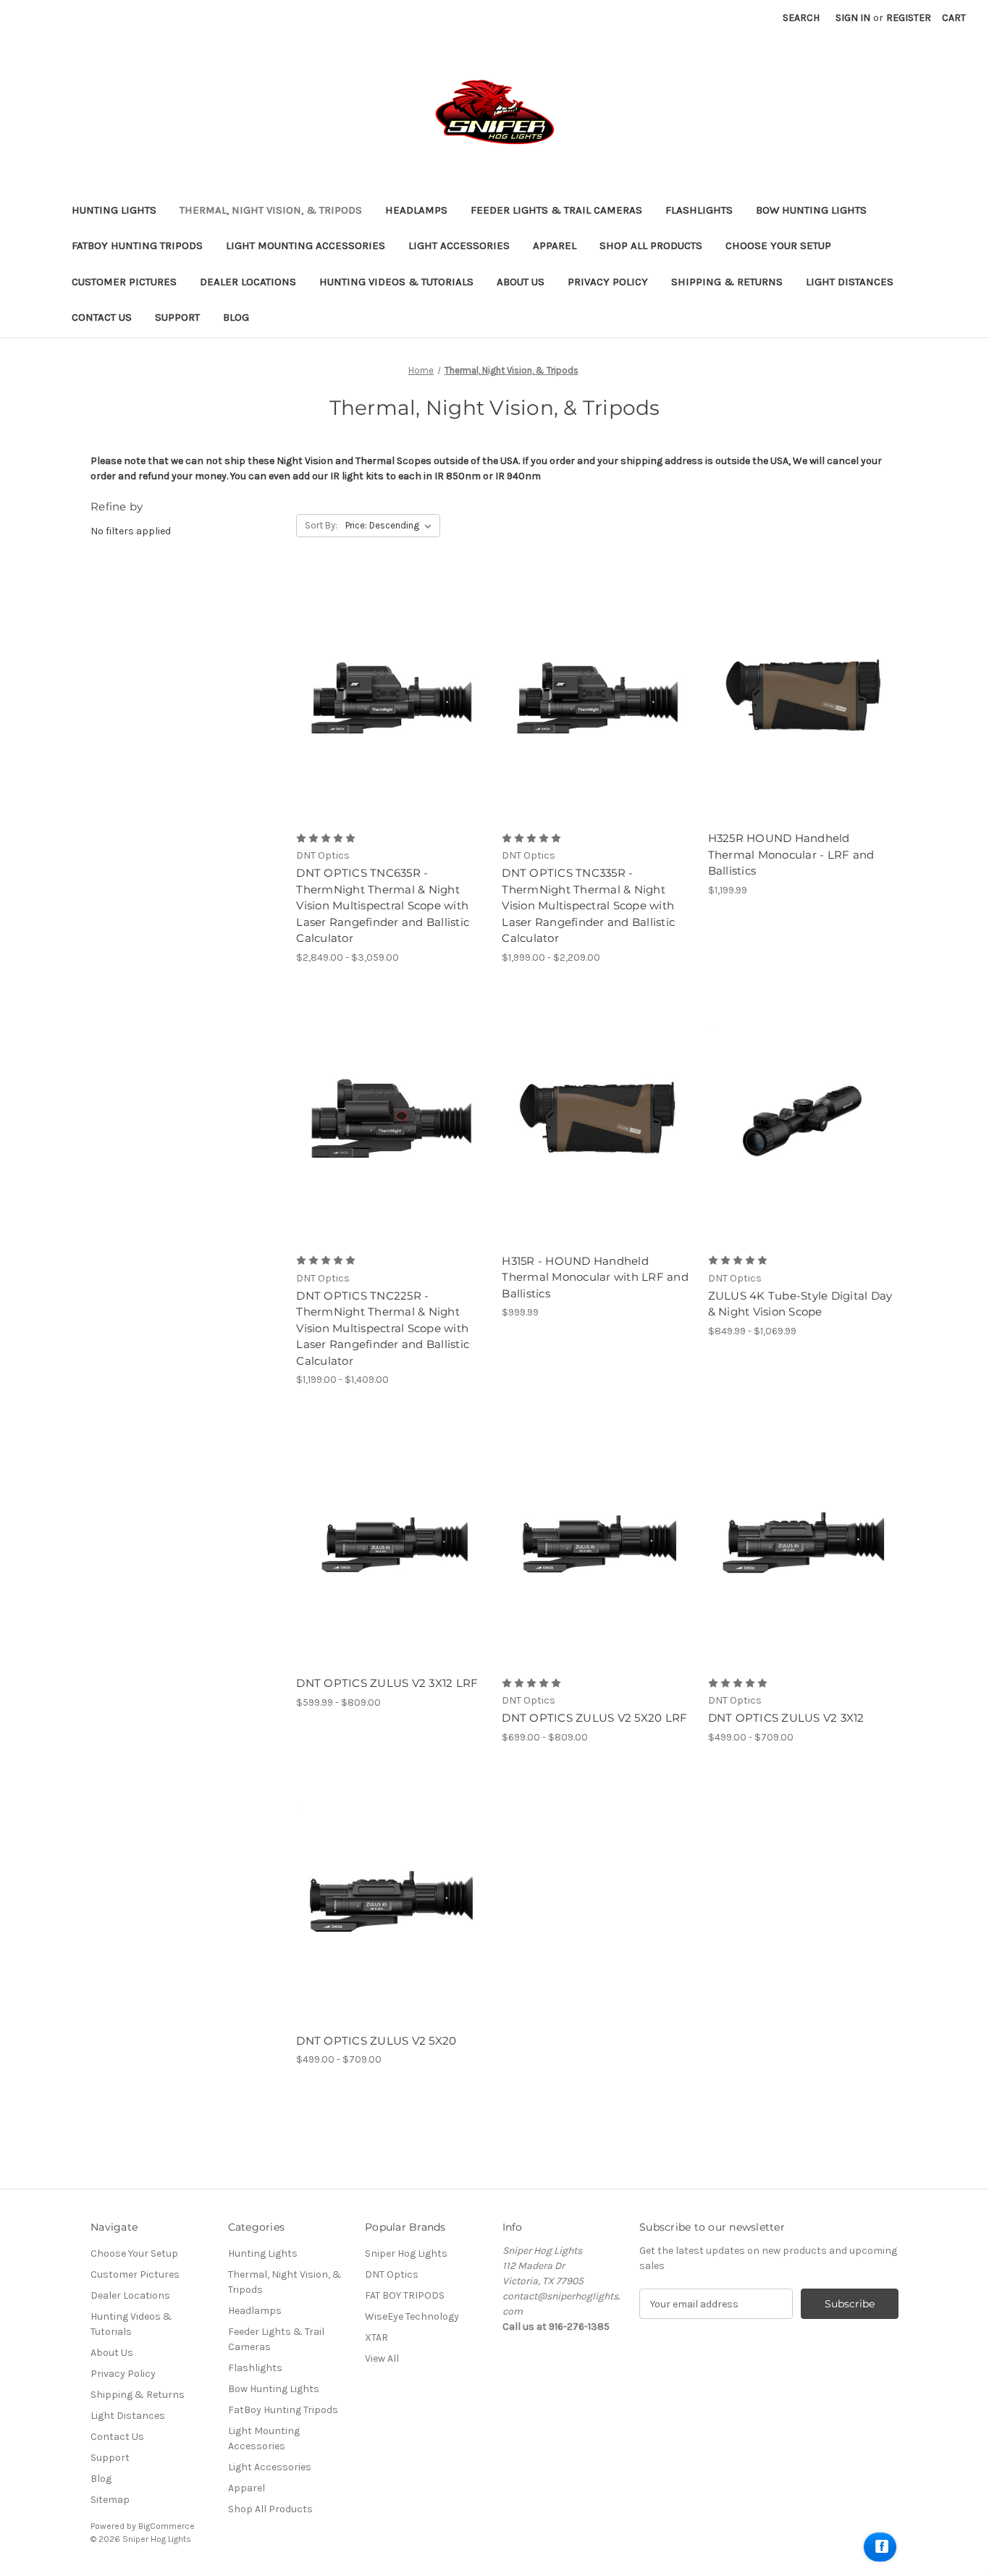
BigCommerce (167, 2526)
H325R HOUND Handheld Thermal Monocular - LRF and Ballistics (791, 854)
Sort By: (321, 525)
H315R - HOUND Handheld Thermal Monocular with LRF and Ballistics (595, 1277)
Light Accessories (459, 245)
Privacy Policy (608, 282)
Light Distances (850, 282)
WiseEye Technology (412, 2316)
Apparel (555, 245)
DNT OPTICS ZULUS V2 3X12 (786, 1718)
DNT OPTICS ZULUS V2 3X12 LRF (387, 1683)
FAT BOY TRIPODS (405, 2295)
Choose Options (391, 698)
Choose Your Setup (778, 245)
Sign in (853, 18)
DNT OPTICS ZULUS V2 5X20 (376, 2041)
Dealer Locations (248, 282)
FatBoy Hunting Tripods (137, 245)
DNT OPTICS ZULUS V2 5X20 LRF (594, 1718)
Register (909, 18)
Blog (236, 317)
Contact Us (102, 317)
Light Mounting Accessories (306, 245)
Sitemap (110, 2500)
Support (177, 317)
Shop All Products (651, 245)
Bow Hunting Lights (811, 210)
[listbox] (391, 526)
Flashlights (699, 210)
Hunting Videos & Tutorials (396, 282)
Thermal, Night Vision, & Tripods (271, 210)
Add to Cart (803, 698)
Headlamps (416, 210)
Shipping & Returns (727, 282)
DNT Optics (392, 2274)
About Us (521, 282)
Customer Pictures (124, 282)
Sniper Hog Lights (406, 2253)
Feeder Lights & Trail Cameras (556, 210)
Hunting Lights (114, 210)
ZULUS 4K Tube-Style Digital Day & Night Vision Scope (800, 1304)
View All (382, 2358)
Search (801, 18)
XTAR (376, 2337)
